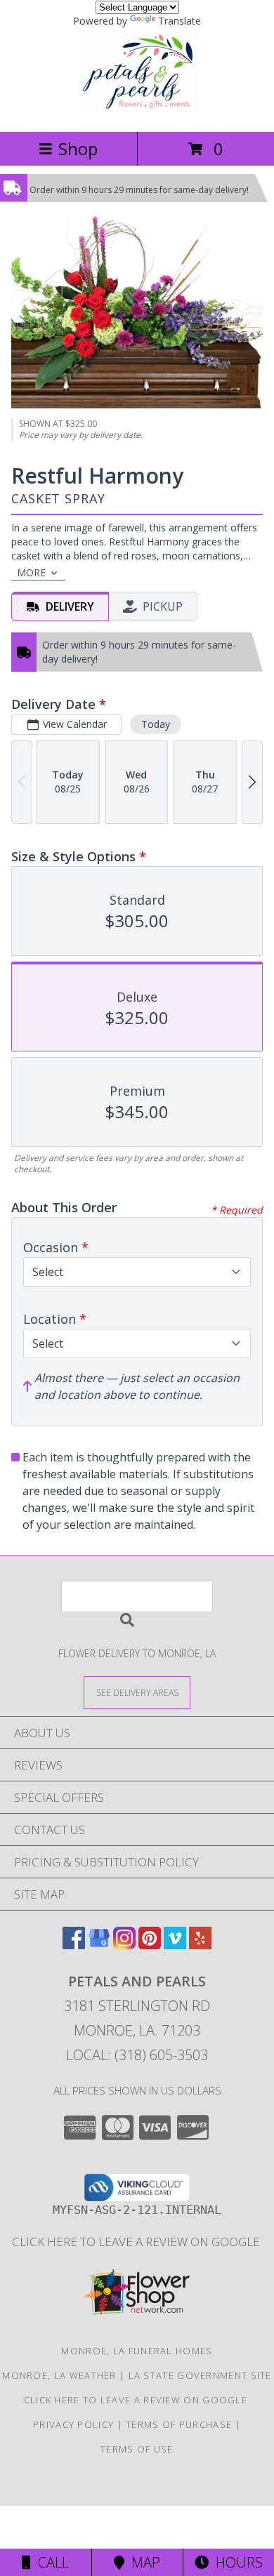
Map (142, 2562)
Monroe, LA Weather (59, 2375)
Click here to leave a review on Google (137, 2242)
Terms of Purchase (179, 2424)
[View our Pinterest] (150, 1945)
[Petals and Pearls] (137, 111)
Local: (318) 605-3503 (137, 2055)
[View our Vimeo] (175, 1945)
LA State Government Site (200, 2375)
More (31, 572)
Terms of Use (137, 2449)
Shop (78, 148)
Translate (180, 21)
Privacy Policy (73, 2424)
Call (50, 2562)
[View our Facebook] (74, 1945)
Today (156, 724)
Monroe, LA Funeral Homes (137, 2351)
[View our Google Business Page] (99, 1945)
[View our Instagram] (124, 1945)
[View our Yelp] (200, 1945)
